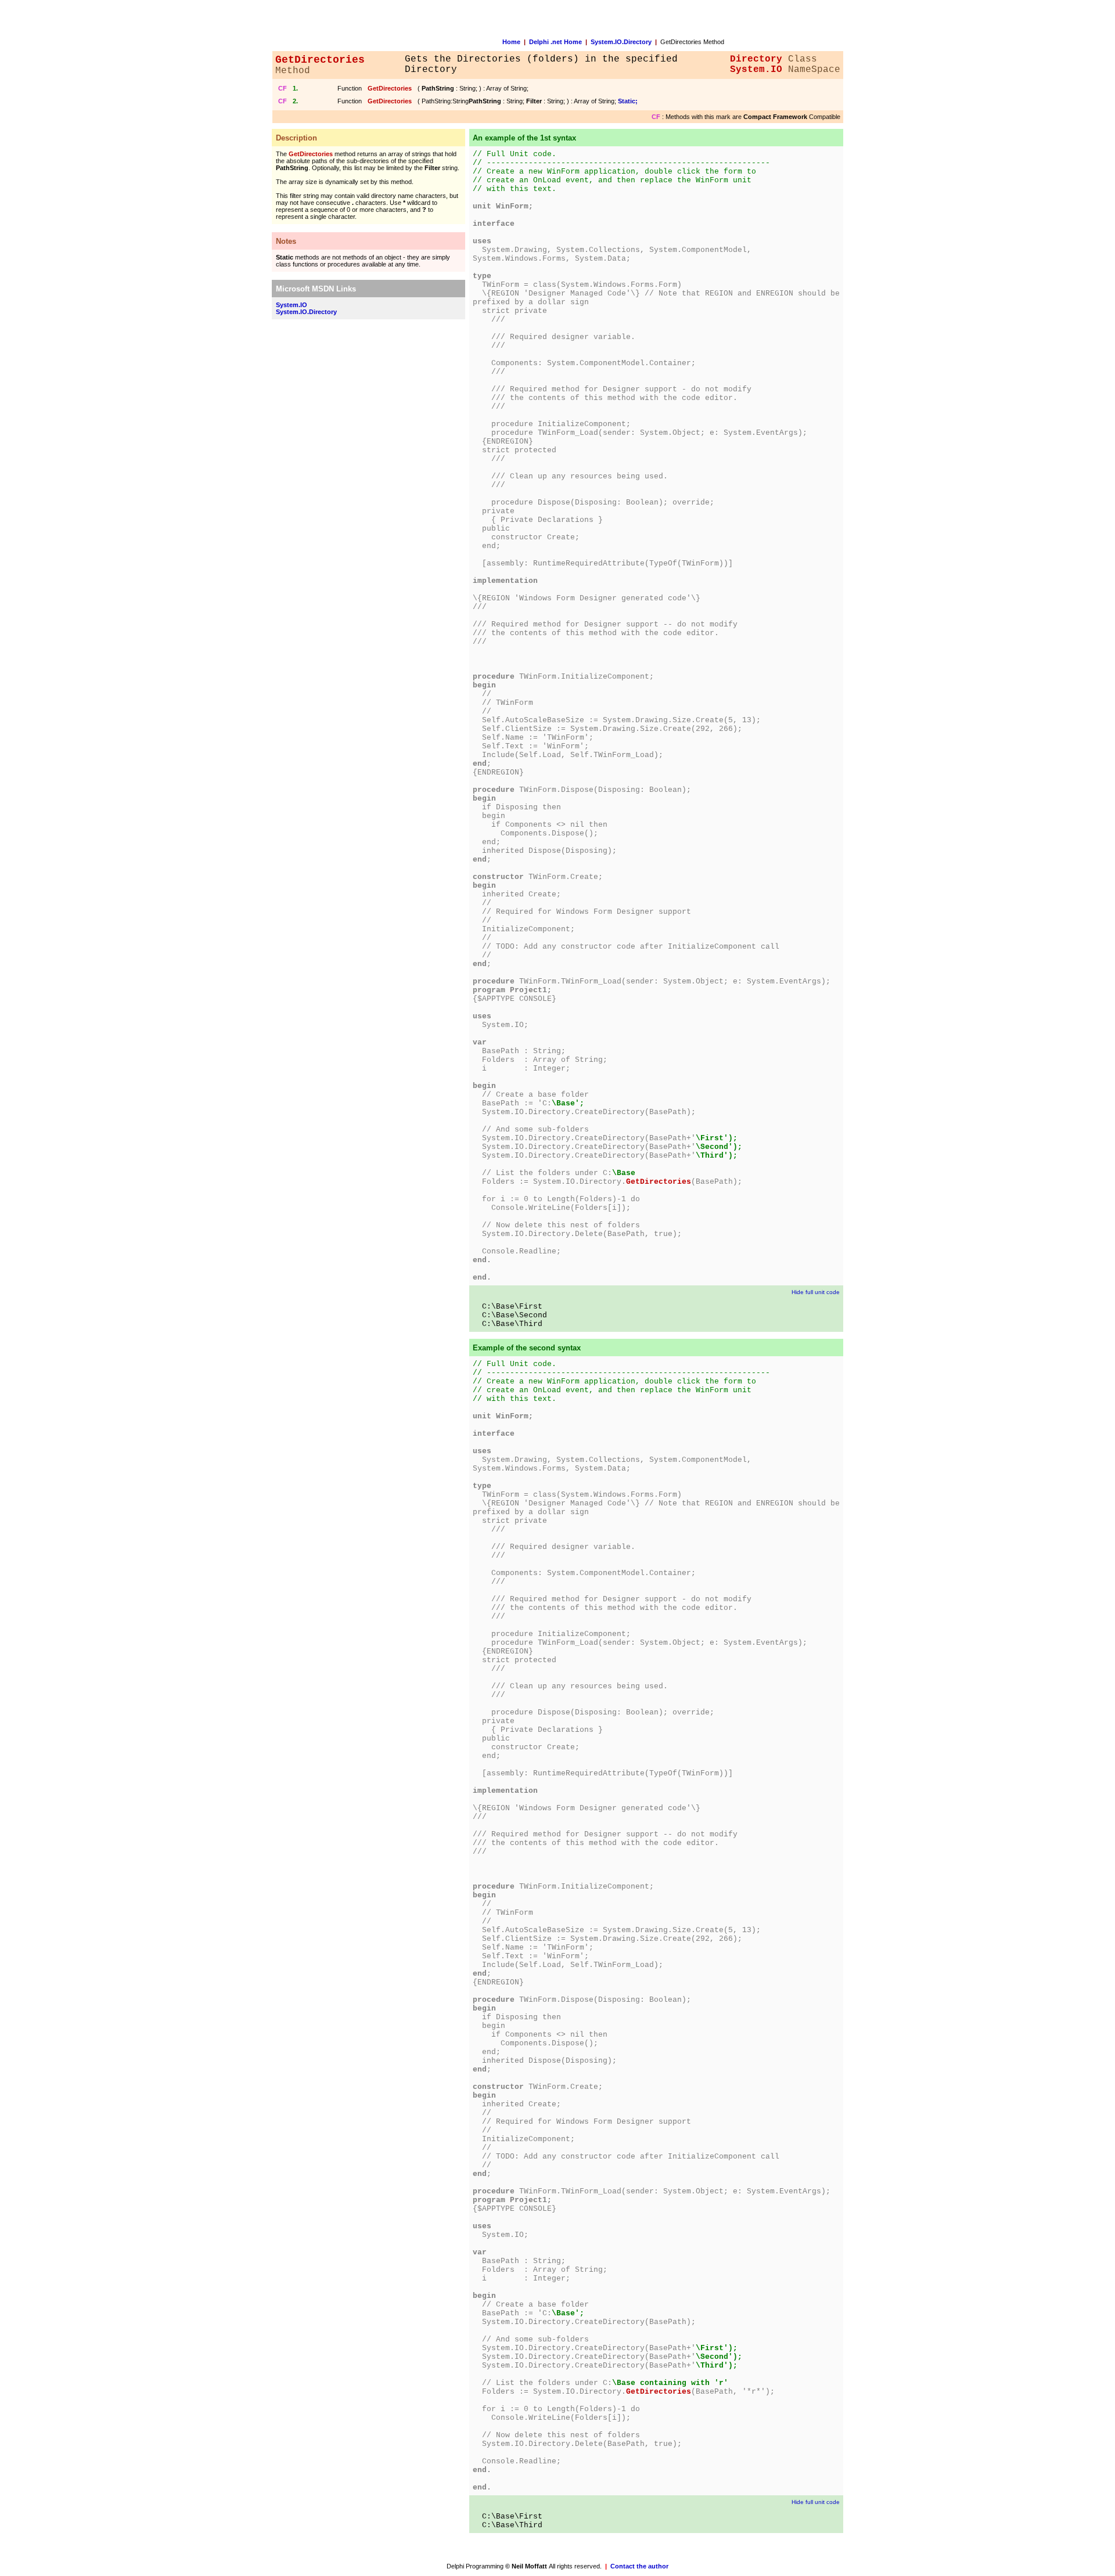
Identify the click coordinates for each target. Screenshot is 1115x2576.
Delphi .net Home (555, 42)
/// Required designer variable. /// (554, 341)
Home (511, 42)
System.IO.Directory (621, 42)
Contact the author (639, 2566)
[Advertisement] (318, 500)
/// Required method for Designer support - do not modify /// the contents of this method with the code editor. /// (612, 398)
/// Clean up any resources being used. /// (570, 481)
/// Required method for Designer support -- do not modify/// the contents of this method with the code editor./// (605, 633)
